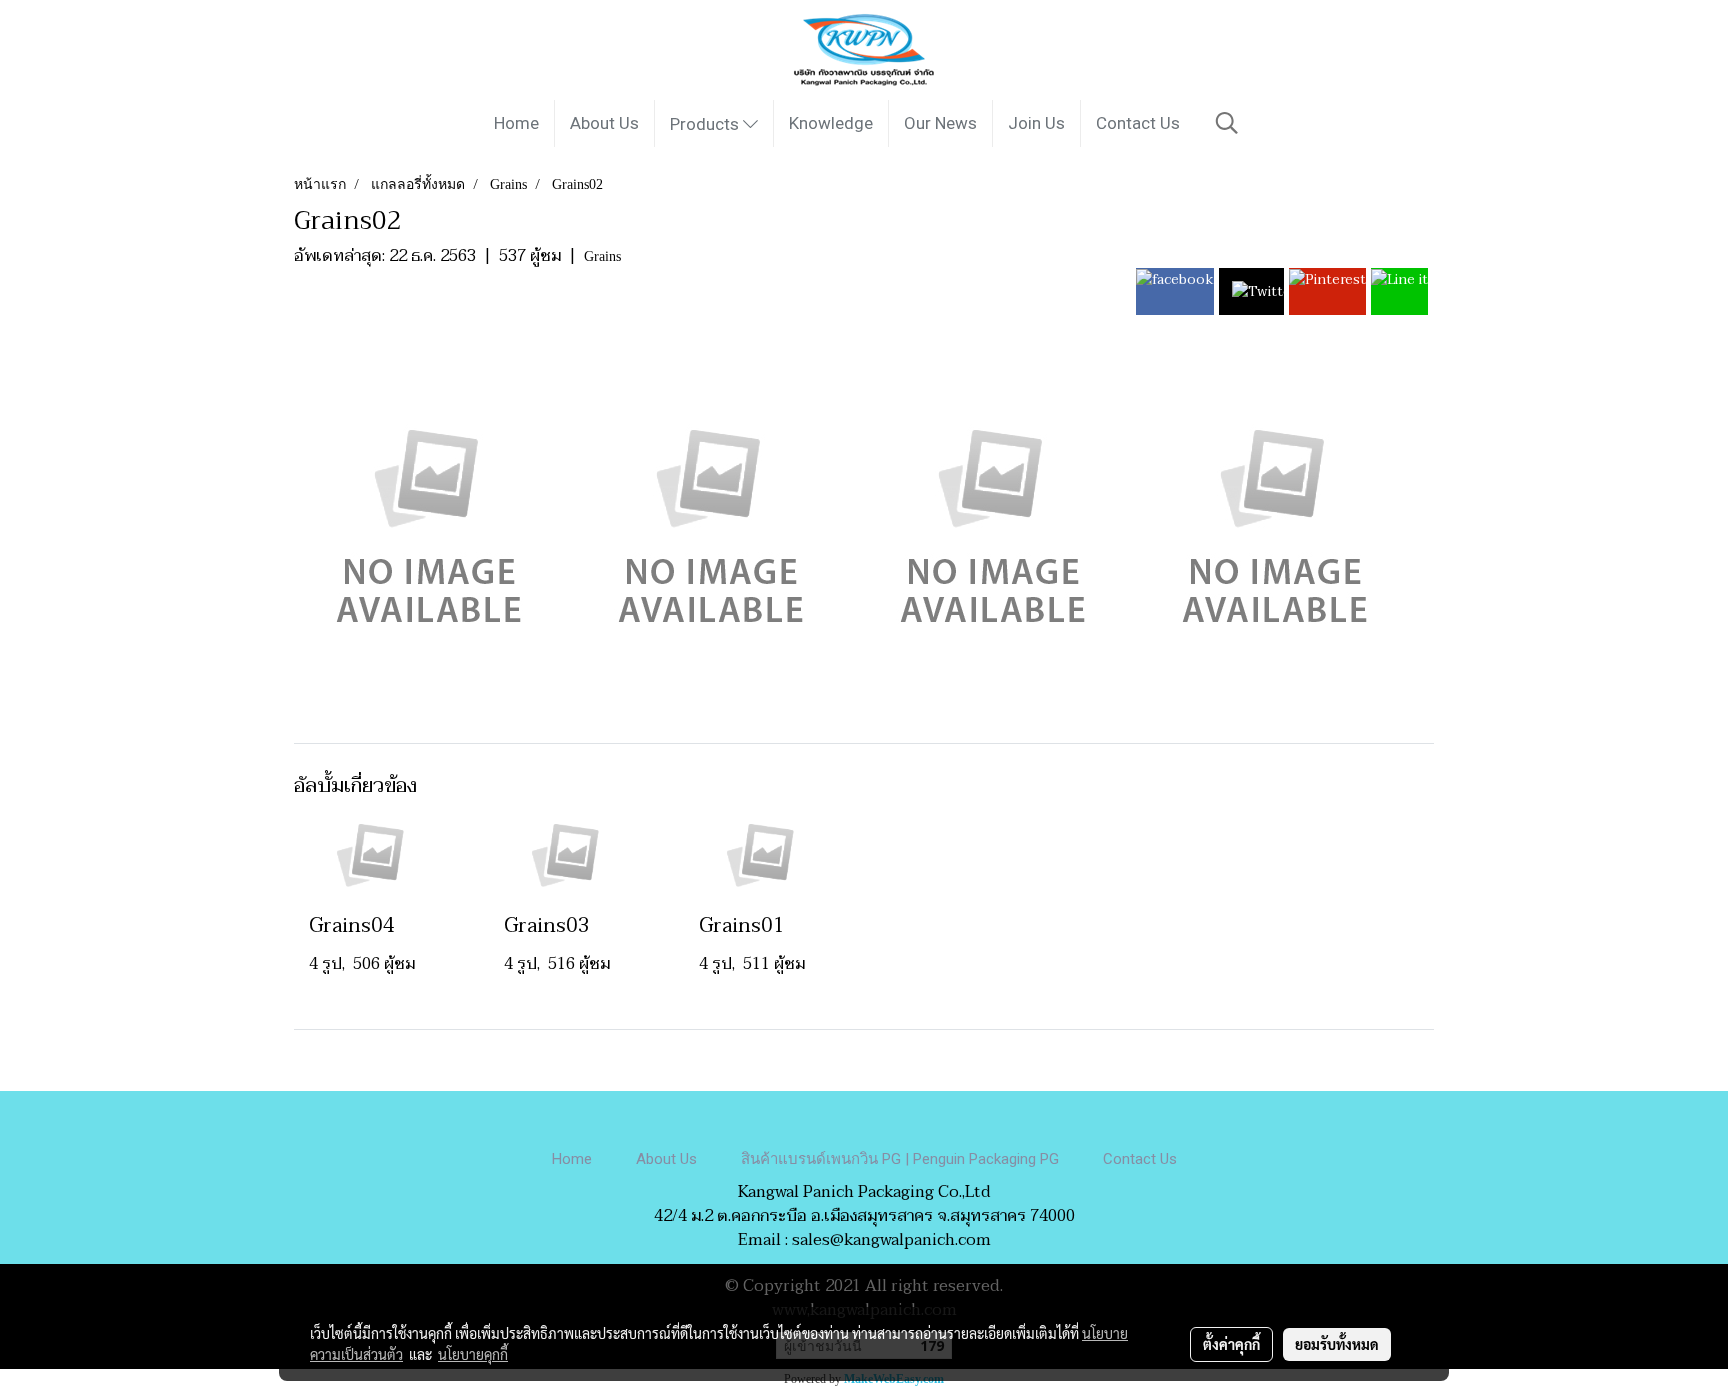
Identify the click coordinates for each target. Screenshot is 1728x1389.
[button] (1227, 123)
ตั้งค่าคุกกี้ (1231, 1344)
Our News (940, 123)
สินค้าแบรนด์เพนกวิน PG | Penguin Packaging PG (900, 1159)
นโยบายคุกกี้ (473, 1354)
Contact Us (1138, 123)
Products (706, 124)
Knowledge (831, 123)
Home (516, 123)
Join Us (1036, 123)
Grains (602, 256)
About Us (604, 123)
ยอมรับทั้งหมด (1337, 1344)
